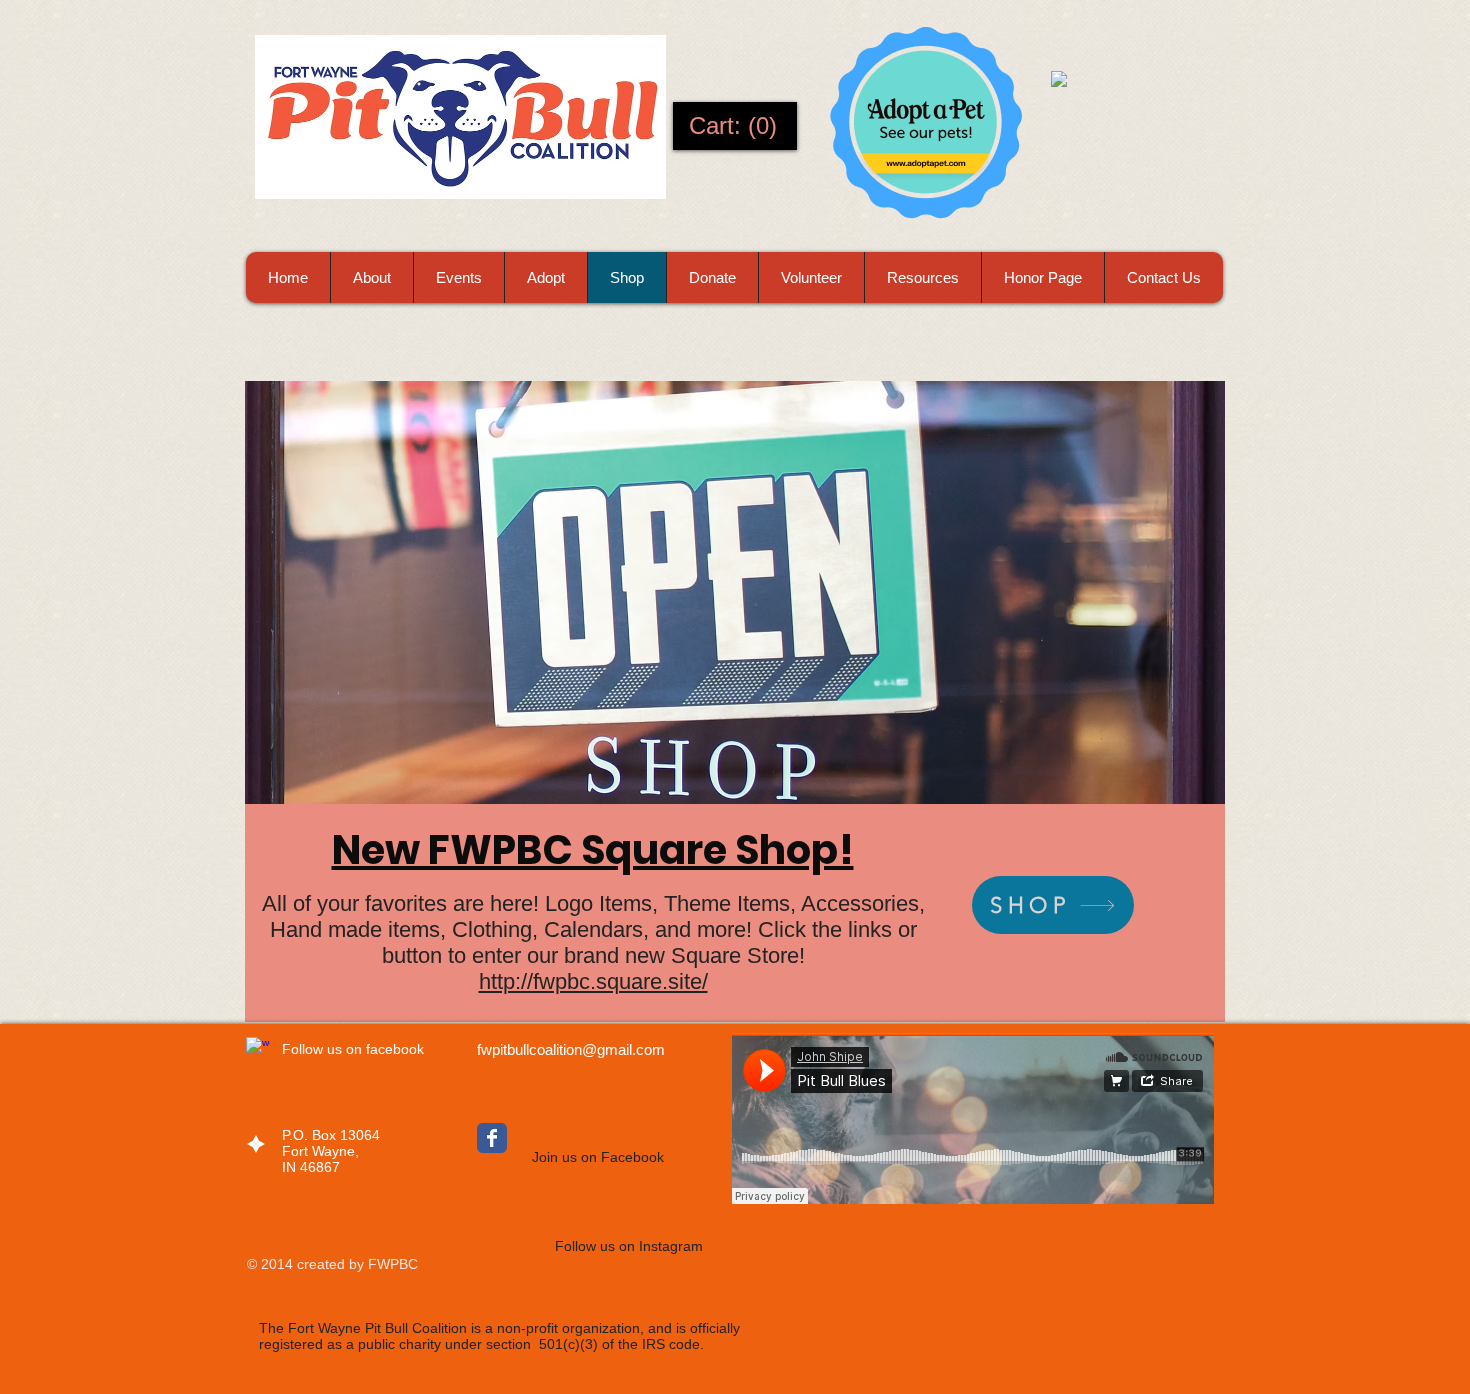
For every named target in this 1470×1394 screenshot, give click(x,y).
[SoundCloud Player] (973, 1118)
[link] (734, 126)
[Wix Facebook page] (492, 1138)
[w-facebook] (258, 1049)
